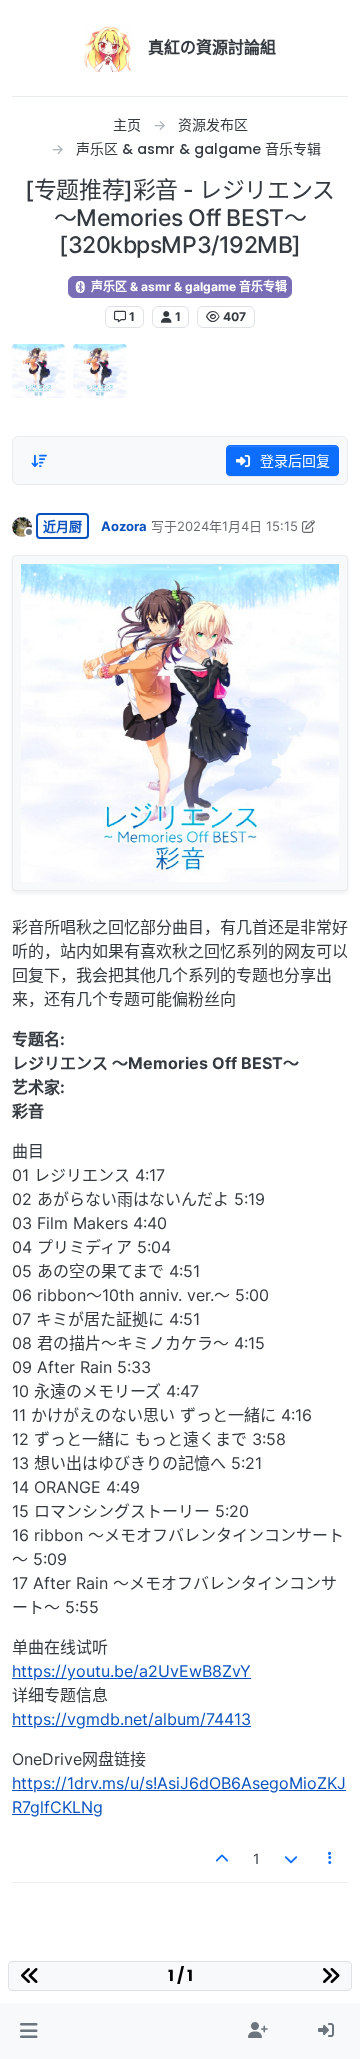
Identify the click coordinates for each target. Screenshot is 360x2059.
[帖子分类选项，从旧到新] (39, 461)
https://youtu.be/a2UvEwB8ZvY (131, 1671)
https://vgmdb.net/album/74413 (131, 1719)
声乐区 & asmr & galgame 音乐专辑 (187, 286)
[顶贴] (223, 1858)
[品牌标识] (108, 48)
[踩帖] (291, 1858)
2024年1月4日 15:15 (237, 526)
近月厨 (62, 526)
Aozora (124, 526)
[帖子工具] (331, 1858)
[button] (28, 2031)
